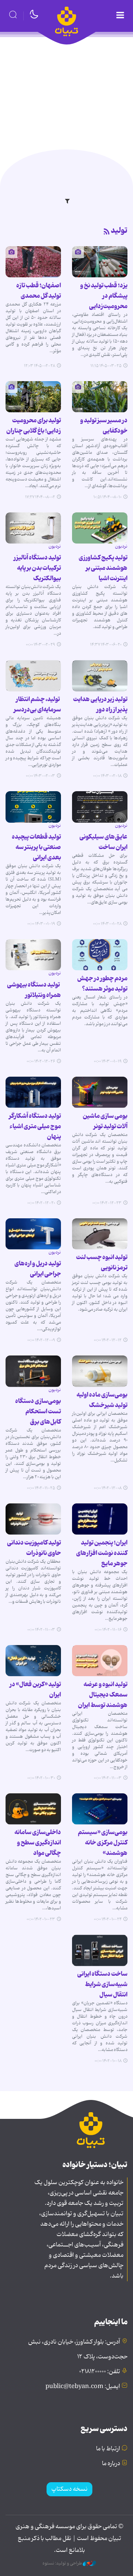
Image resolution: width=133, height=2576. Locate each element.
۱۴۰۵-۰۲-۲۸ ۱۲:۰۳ (40, 366)
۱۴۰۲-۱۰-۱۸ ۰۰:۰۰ (108, 2061)
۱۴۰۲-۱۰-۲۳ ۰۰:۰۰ (41, 1919)
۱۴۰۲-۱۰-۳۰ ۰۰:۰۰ (41, 1778)
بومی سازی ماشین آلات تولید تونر (105, 1121)
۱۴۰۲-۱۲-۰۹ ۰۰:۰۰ (41, 1340)
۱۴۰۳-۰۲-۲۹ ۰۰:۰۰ (40, 645)
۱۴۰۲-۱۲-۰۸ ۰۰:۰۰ (108, 1488)
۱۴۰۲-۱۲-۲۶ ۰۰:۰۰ (41, 1061)
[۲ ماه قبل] (100, 262)
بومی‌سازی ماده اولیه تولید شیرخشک (102, 1400)
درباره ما (111, 2464)
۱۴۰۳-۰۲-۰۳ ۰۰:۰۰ (40, 776)
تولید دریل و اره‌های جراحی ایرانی (38, 1269)
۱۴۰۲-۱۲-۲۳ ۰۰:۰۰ (107, 1203)
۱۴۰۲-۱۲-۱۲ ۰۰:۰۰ (108, 1340)
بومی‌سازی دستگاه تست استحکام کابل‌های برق (38, 1411)
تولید (119, 231)
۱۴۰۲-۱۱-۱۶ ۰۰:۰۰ (108, 1630)
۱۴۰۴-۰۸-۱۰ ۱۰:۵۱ (108, 497)
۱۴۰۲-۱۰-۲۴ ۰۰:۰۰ (108, 1919)
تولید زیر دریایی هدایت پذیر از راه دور (100, 704)
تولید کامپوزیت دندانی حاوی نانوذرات (34, 1548)
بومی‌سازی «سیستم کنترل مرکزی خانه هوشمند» (103, 1843)
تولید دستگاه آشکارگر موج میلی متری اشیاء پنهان (35, 1126)
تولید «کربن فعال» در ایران (35, 1690)
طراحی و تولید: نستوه (63, 2563)
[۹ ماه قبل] (100, 397)
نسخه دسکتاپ (69, 2489)
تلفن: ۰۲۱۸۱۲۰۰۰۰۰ (100, 2372)
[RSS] (107, 232)
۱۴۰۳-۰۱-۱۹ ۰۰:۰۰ (41, 924)
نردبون (121, 546)
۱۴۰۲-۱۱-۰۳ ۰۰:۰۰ (41, 1630)
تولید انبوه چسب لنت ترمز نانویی (102, 1262)
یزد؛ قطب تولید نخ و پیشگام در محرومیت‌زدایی (104, 296)
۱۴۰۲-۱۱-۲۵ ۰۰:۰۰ (41, 1488)
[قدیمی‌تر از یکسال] (100, 528)
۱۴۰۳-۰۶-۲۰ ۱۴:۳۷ (106, 645)
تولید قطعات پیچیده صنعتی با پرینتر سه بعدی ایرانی (36, 847)
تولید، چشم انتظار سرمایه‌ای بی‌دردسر (37, 704)
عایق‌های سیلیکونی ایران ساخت (103, 842)
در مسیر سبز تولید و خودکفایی (104, 426)
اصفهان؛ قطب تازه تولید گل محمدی (39, 291)
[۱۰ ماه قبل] (33, 397)
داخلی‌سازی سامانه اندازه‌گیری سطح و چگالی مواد (38, 1843)
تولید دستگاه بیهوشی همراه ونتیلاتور (34, 990)
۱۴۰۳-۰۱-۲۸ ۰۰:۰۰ (107, 924)
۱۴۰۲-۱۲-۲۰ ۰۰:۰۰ (41, 1203)
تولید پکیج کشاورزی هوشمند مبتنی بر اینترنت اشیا (103, 568)
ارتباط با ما (108, 2449)
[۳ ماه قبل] (33, 262)
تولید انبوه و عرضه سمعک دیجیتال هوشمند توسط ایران (103, 1695)
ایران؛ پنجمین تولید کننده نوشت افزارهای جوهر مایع (102, 1553)
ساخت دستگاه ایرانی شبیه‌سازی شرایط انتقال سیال (102, 1984)
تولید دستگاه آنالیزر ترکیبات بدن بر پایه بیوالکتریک (37, 568)
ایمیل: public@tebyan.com (83, 2387)
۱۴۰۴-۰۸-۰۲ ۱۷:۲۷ (40, 497)
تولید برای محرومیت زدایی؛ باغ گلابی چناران (34, 426)
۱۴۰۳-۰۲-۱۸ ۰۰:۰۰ (107, 776)
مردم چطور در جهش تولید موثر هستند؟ (102, 984)
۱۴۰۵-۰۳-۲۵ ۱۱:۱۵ (106, 366)
